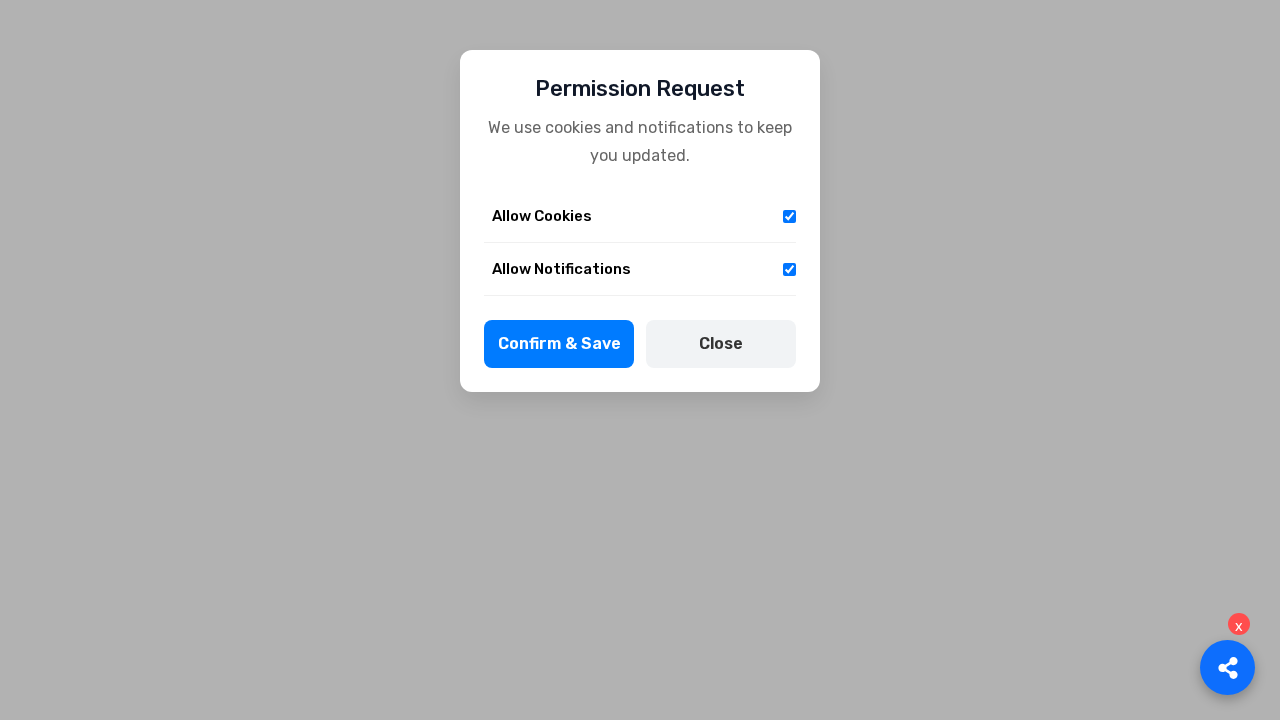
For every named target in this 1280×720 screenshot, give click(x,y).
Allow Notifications (561, 269)
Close (721, 343)
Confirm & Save (559, 343)
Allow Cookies (542, 216)
